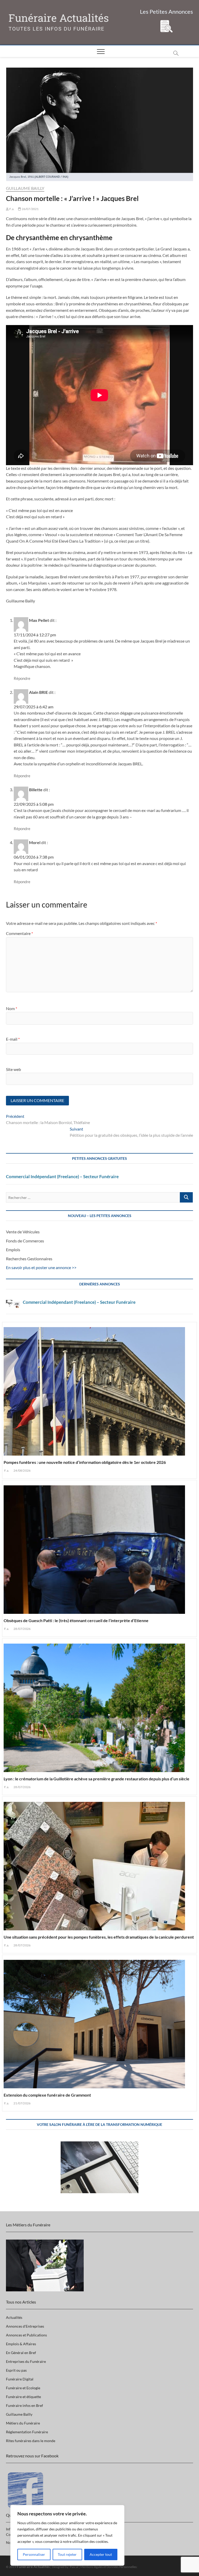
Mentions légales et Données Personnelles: (109, 2567)
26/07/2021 (30, 209)
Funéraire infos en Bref (24, 2405)
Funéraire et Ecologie (23, 2388)
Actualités (14, 2317)
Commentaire (19, 933)
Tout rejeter (67, 2554)
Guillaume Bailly (25, 188)
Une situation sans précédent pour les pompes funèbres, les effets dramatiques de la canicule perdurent (99, 1937)
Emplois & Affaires (21, 2344)
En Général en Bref (21, 2353)
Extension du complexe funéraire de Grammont (47, 2095)
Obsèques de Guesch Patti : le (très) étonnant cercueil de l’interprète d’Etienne (76, 1620)
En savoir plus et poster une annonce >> (41, 1267)
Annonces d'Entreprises (25, 2326)
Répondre (22, 678)
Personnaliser (34, 2554)
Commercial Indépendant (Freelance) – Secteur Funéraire (62, 1177)
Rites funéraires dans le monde (31, 2441)
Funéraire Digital (20, 2379)
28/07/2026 (22, 1629)
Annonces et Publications (26, 2335)
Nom (12, 1008)
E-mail (13, 1039)
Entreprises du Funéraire (26, 2361)
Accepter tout (101, 2554)
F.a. (12, 209)
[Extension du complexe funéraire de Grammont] (99, 2022)
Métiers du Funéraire (23, 2423)
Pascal (74, 2567)
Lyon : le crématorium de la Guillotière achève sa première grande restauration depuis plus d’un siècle (97, 1779)
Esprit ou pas (16, 2370)
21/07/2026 (22, 2103)
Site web (13, 1069)
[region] (67, 2535)
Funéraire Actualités (59, 18)
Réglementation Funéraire (27, 2432)
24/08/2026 (22, 1470)
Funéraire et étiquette (23, 2397)
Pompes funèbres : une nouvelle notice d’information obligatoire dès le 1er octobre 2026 (85, 1462)
